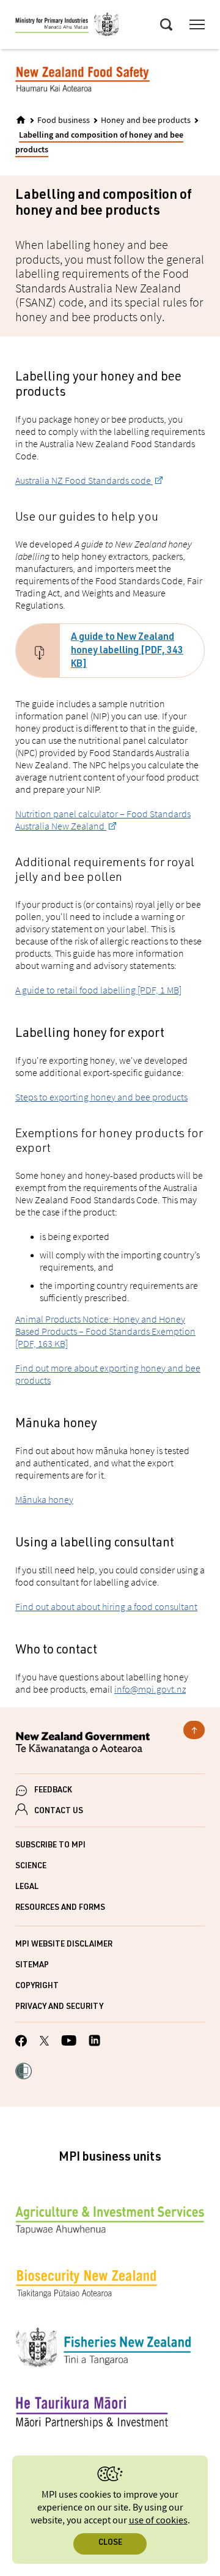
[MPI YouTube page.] (69, 2042)
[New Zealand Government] (110, 1745)
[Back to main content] (194, 1730)
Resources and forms (60, 1908)
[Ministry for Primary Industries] (67, 26)
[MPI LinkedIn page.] (94, 2042)
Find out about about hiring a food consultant (106, 1606)
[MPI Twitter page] (44, 2043)
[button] (24, 2073)
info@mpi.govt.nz (150, 1689)
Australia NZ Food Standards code (84, 480)
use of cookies (158, 2521)
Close (110, 2543)
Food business (64, 121)
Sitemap (32, 1966)
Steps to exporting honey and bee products (101, 1097)
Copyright (37, 1987)
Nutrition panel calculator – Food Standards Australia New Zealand (103, 820)
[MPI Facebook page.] (21, 2043)
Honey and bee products (146, 121)
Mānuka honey (44, 1499)
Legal (27, 1887)
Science (31, 1867)
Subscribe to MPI (50, 1846)
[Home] (21, 120)
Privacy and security (59, 2007)
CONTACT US (59, 1812)
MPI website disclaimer (64, 1945)
